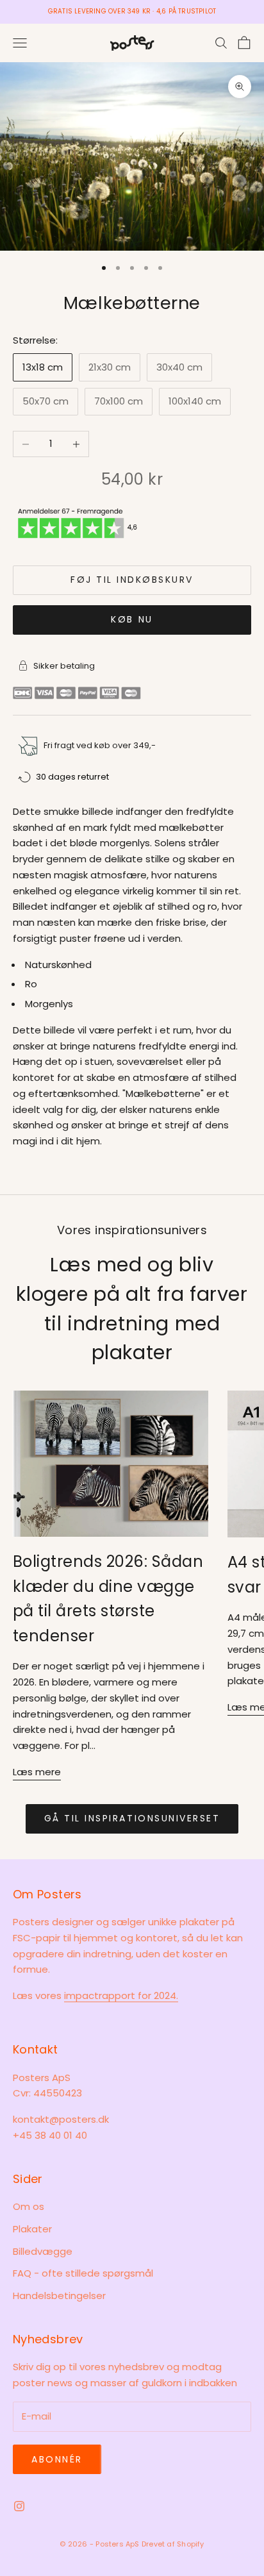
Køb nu (132, 619)
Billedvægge (43, 2251)
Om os (29, 2206)
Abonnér (57, 2459)
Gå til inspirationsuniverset (132, 1818)
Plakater (32, 2229)
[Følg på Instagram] (19, 2506)
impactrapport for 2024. (121, 1995)
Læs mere (37, 1772)
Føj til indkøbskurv (132, 580)
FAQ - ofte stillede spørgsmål (83, 2273)
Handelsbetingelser (59, 2296)
